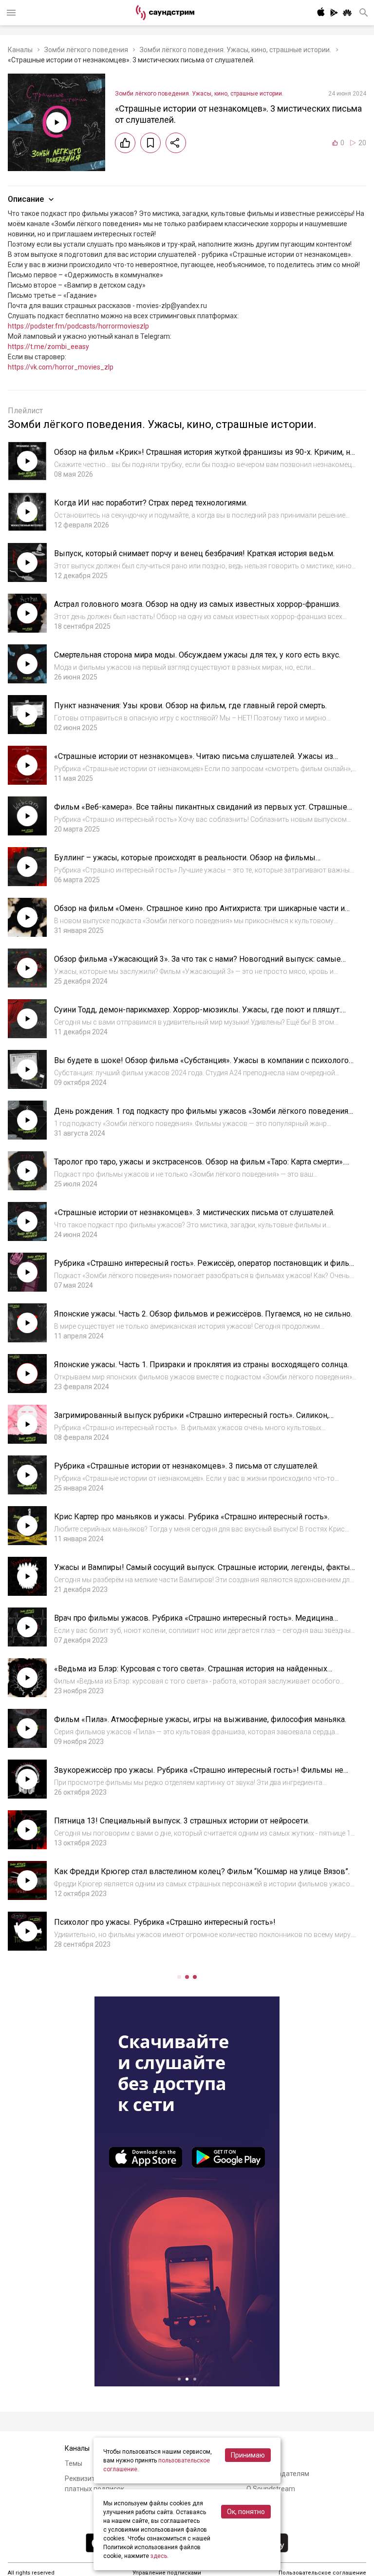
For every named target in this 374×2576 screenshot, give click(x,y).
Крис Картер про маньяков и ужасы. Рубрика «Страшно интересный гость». (192, 1517)
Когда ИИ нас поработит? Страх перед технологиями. (151, 503)
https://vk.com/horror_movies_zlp (61, 367)
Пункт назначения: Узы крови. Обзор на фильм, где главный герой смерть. (190, 706)
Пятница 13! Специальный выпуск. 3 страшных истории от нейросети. (182, 1821)
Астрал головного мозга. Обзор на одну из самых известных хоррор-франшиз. (197, 604)
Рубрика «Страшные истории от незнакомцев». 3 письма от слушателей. (186, 1466)
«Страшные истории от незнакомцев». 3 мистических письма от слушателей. (194, 1212)
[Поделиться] (176, 143)
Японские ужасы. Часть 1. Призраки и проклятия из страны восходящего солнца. (201, 1365)
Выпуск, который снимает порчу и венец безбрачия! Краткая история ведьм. (194, 553)
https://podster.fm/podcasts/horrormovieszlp (78, 326)
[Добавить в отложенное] (150, 143)
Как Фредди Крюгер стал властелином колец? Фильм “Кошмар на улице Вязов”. (202, 1871)
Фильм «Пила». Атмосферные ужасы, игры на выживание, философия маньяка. (200, 1719)
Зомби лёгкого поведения (86, 50)
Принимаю (248, 2455)
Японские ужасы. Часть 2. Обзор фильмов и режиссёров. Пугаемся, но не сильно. (203, 1314)
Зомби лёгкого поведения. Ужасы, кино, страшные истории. (235, 50)
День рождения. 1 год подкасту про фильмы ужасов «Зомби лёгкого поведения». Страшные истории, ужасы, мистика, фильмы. (204, 1116)
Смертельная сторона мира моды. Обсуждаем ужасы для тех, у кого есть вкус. (197, 655)
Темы (74, 2463)
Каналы (20, 50)
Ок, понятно (246, 2512)
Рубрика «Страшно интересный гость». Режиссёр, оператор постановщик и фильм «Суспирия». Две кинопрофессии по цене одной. (205, 1268)
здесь (159, 2556)
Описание (26, 199)
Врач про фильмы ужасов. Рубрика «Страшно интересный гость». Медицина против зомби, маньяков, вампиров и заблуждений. (194, 1623)
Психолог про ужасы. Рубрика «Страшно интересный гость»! (165, 1922)
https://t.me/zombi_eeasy (48, 347)
